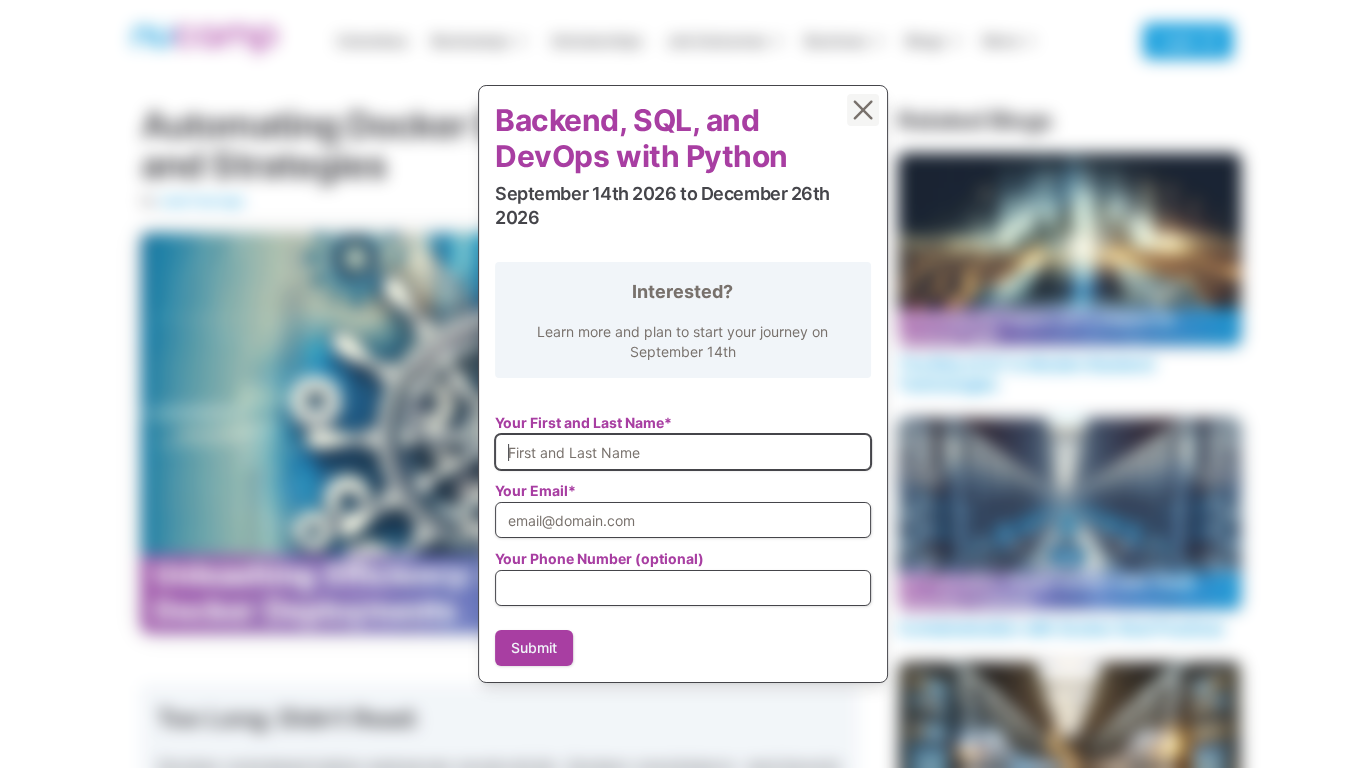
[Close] (863, 110)
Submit (534, 647)
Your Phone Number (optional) (599, 558)
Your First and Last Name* (583, 422)
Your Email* (535, 490)
